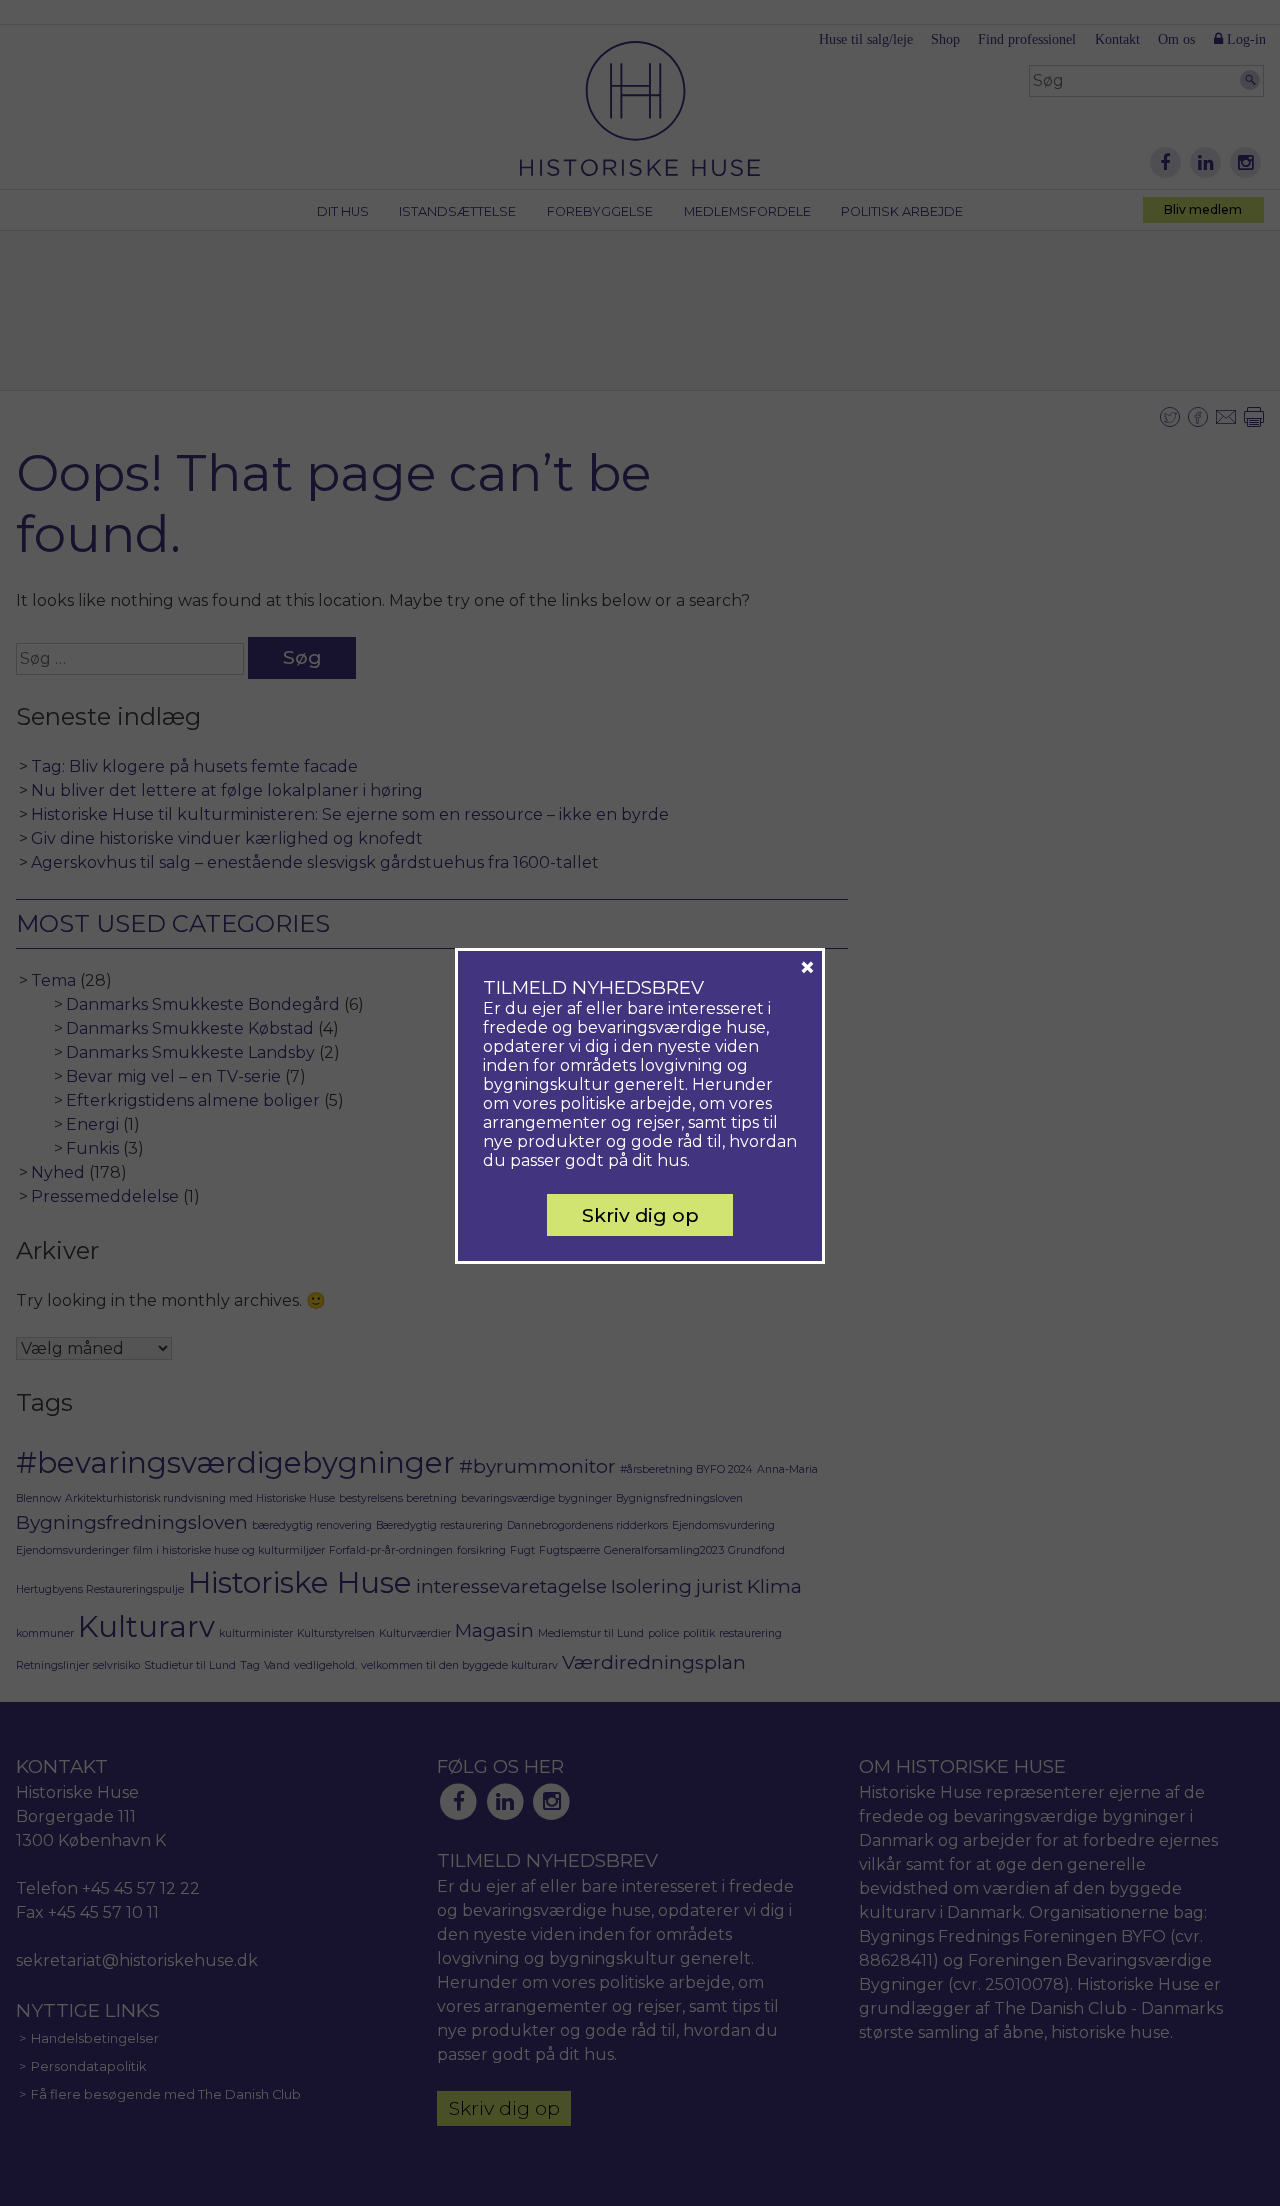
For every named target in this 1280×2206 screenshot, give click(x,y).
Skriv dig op (640, 1215)
